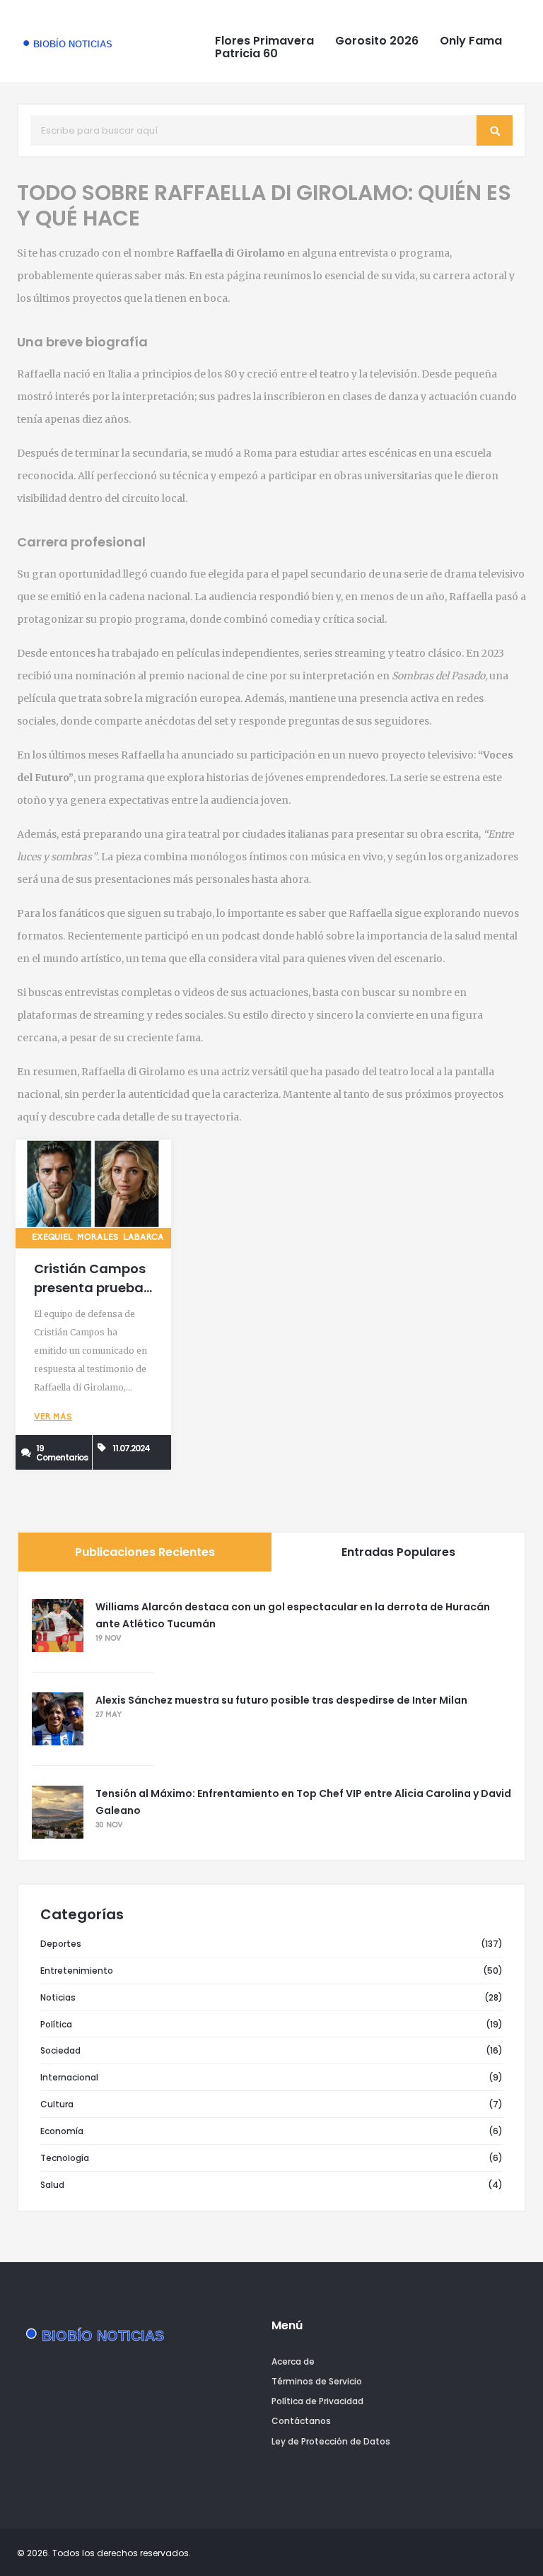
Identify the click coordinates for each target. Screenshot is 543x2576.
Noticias (58, 1997)
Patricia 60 (246, 54)
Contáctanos (301, 2421)
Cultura (57, 2104)
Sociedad (60, 2050)
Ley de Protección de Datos (331, 2441)
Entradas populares (398, 1552)
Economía (62, 2131)
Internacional (69, 2077)
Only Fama (471, 41)
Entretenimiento (77, 1971)
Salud (52, 2185)
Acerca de (293, 2361)
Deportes (61, 1944)
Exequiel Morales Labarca (98, 1238)
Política (56, 2024)
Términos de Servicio (317, 2381)
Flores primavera (264, 41)
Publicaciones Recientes (145, 1552)
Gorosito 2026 (377, 41)
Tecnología (65, 2158)
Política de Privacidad (317, 2401)
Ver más (53, 1417)
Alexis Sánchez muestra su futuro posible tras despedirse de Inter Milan (281, 1700)
